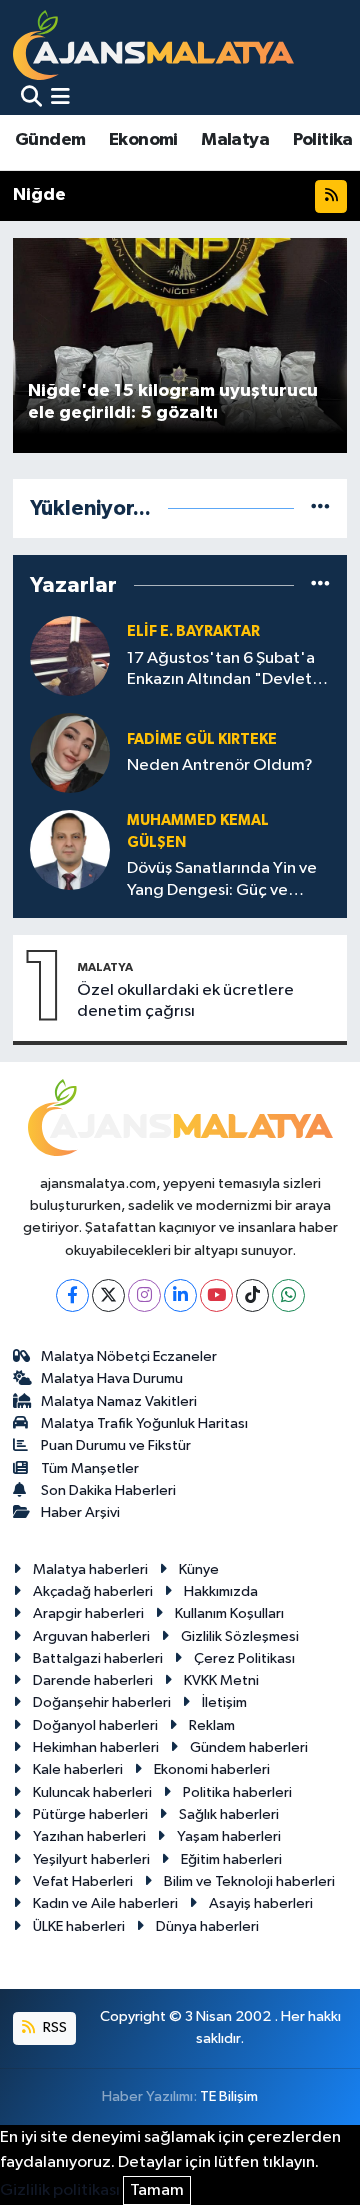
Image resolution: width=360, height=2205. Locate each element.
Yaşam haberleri (229, 1836)
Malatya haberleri (90, 1569)
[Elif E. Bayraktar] (70, 655)
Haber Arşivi (80, 1512)
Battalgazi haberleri (98, 1658)
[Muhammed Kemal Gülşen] (70, 849)
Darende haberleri (93, 1680)
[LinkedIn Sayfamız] (180, 1295)
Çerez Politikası (244, 1658)
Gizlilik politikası (60, 2190)
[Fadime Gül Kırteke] (70, 752)
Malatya (235, 140)
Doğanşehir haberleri (102, 1702)
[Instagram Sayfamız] (144, 1295)
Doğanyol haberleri (95, 1725)
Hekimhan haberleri (96, 1747)
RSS (53, 2027)
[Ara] (31, 98)
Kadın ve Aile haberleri (105, 1903)
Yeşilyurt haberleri (91, 1859)
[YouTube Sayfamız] (216, 1295)
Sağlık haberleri (229, 1814)
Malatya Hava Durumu (112, 1378)
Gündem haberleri (249, 1747)
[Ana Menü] (60, 98)
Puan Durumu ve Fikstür (116, 1445)
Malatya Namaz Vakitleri (119, 1401)
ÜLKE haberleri (79, 1926)
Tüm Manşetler (90, 1468)
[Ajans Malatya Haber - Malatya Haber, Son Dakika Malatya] (153, 44)
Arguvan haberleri (91, 1636)
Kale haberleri (78, 1769)
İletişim (224, 1702)
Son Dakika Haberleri (108, 1490)
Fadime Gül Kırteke (202, 739)
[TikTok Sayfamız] (252, 1295)
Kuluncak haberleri (92, 1792)
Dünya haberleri (207, 1926)
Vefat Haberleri (83, 1881)
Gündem (50, 140)
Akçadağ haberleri (93, 1591)
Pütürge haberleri (90, 1814)
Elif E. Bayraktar (193, 631)
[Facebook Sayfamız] (72, 1295)
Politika (323, 140)
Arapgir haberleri (88, 1613)
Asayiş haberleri (261, 1903)
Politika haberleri (237, 1792)
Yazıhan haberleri (89, 1836)
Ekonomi (143, 140)
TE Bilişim (229, 2096)
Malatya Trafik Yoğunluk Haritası (144, 1423)
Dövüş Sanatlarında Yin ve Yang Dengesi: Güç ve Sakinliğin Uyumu (222, 880)
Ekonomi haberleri (212, 1769)
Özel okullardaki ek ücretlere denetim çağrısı (185, 1001)
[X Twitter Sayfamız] (108, 1295)
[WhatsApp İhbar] (288, 1295)
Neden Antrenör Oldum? (220, 765)
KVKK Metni (221, 1680)
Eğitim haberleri (231, 1859)
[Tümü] (320, 508)
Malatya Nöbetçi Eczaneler (129, 1356)
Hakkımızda (221, 1591)
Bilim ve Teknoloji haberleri (249, 1881)
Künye (199, 1569)
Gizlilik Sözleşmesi (240, 1636)
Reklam (212, 1725)
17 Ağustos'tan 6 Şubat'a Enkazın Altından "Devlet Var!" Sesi (221, 670)
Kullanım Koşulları (229, 1613)
